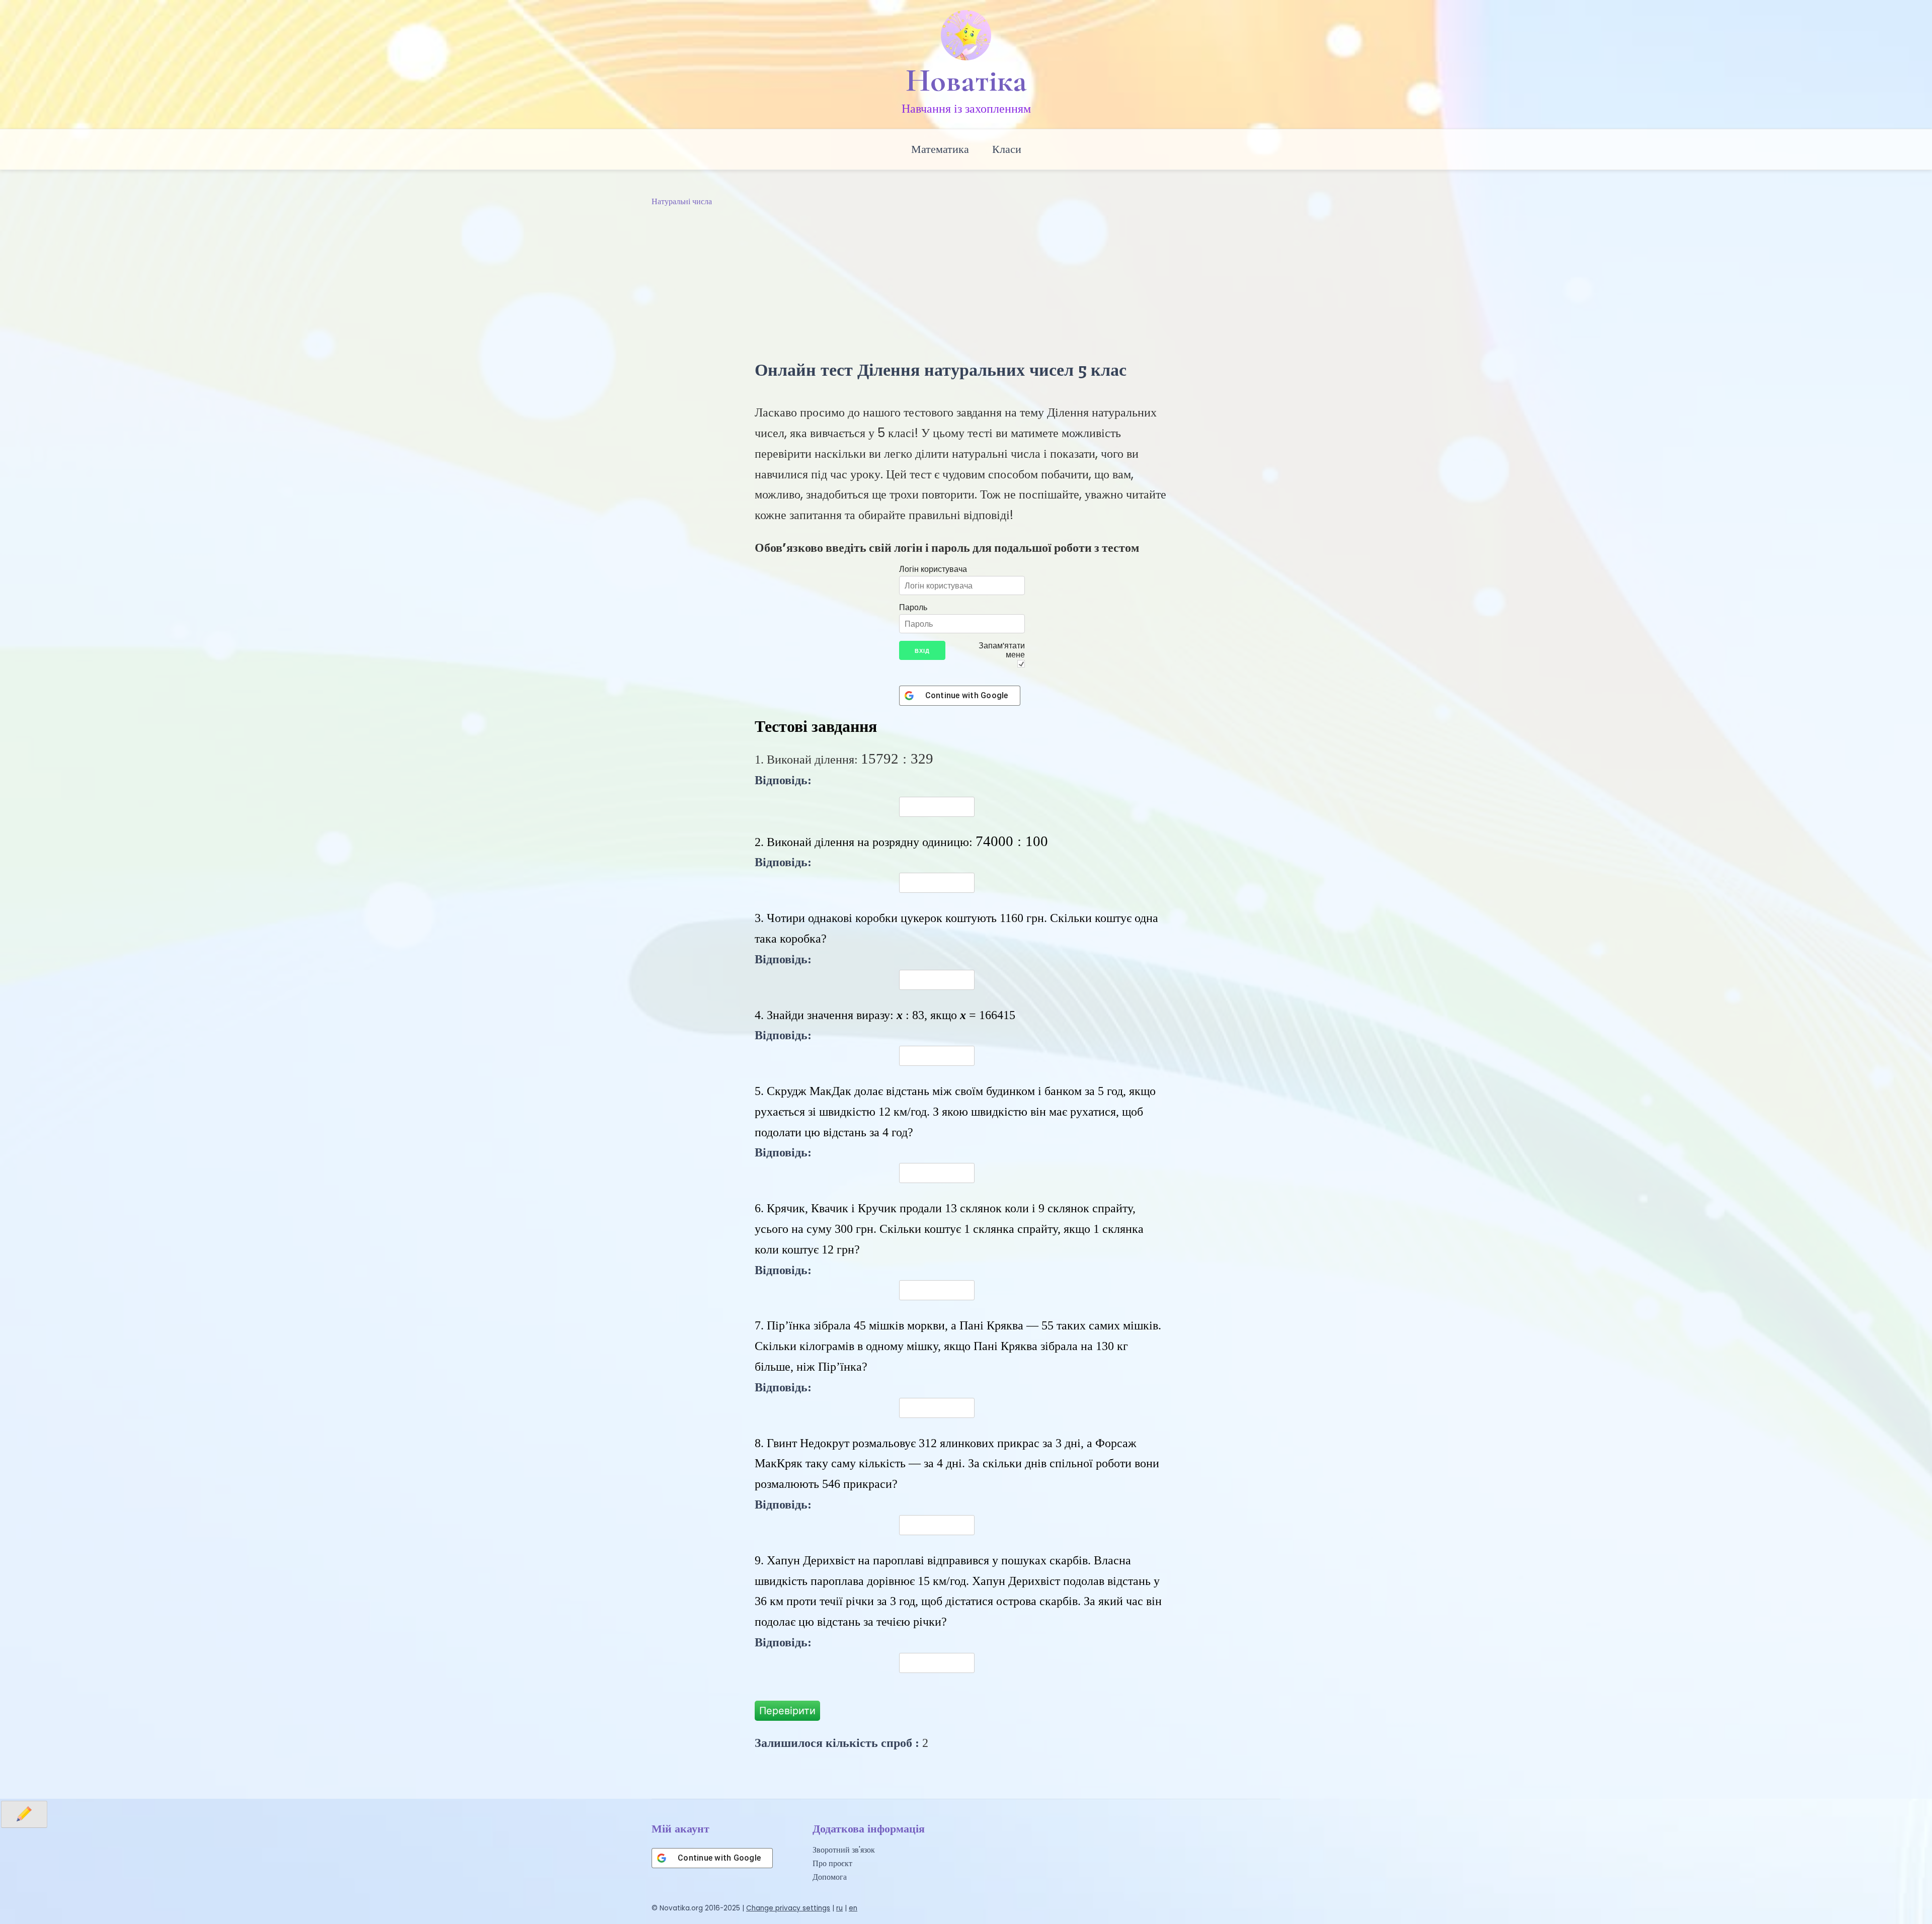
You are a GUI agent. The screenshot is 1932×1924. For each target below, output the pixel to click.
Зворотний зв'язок (844, 1850)
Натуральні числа (682, 201)
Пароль (913, 607)
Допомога (830, 1877)
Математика (940, 149)
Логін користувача (933, 569)
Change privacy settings (788, 1908)
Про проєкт (832, 1863)
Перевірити (787, 1711)
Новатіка (966, 80)
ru (839, 1908)
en (853, 1908)
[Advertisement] (966, 284)
